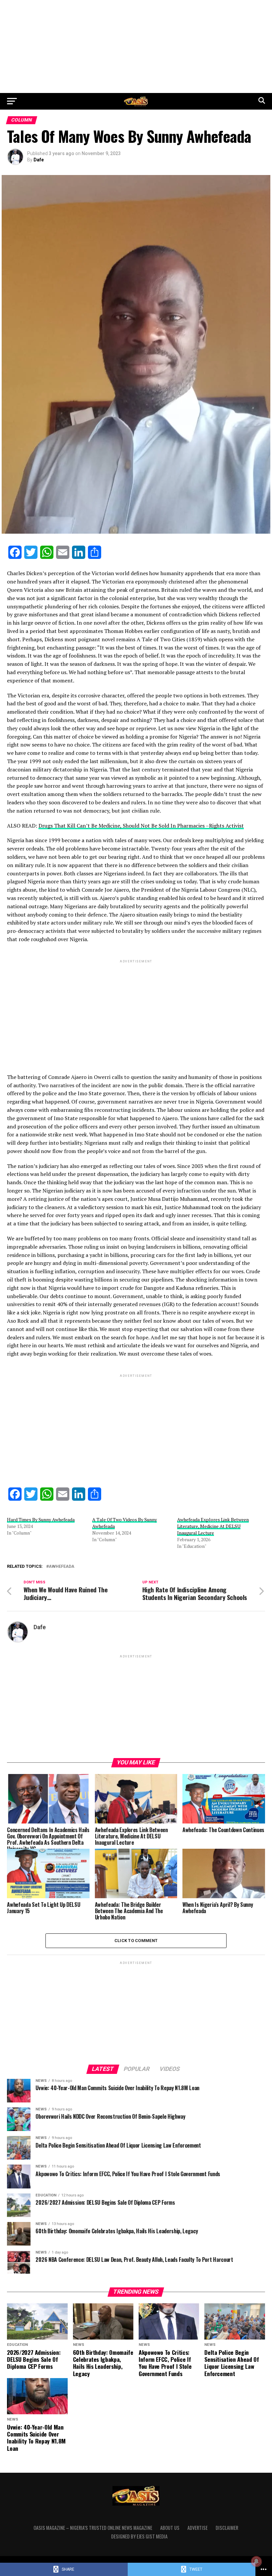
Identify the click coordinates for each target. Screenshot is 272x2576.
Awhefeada (62, 1567)
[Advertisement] (136, 46)
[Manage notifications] (256, 2561)
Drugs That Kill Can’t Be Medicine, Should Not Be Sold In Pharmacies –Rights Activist (141, 826)
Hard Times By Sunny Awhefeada (41, 1519)
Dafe (39, 160)
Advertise (198, 2528)
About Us (170, 2528)
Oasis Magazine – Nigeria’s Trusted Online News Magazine (93, 2528)
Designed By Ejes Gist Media (139, 2536)
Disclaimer (227, 2528)
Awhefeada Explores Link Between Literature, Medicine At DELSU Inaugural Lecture (213, 1526)
